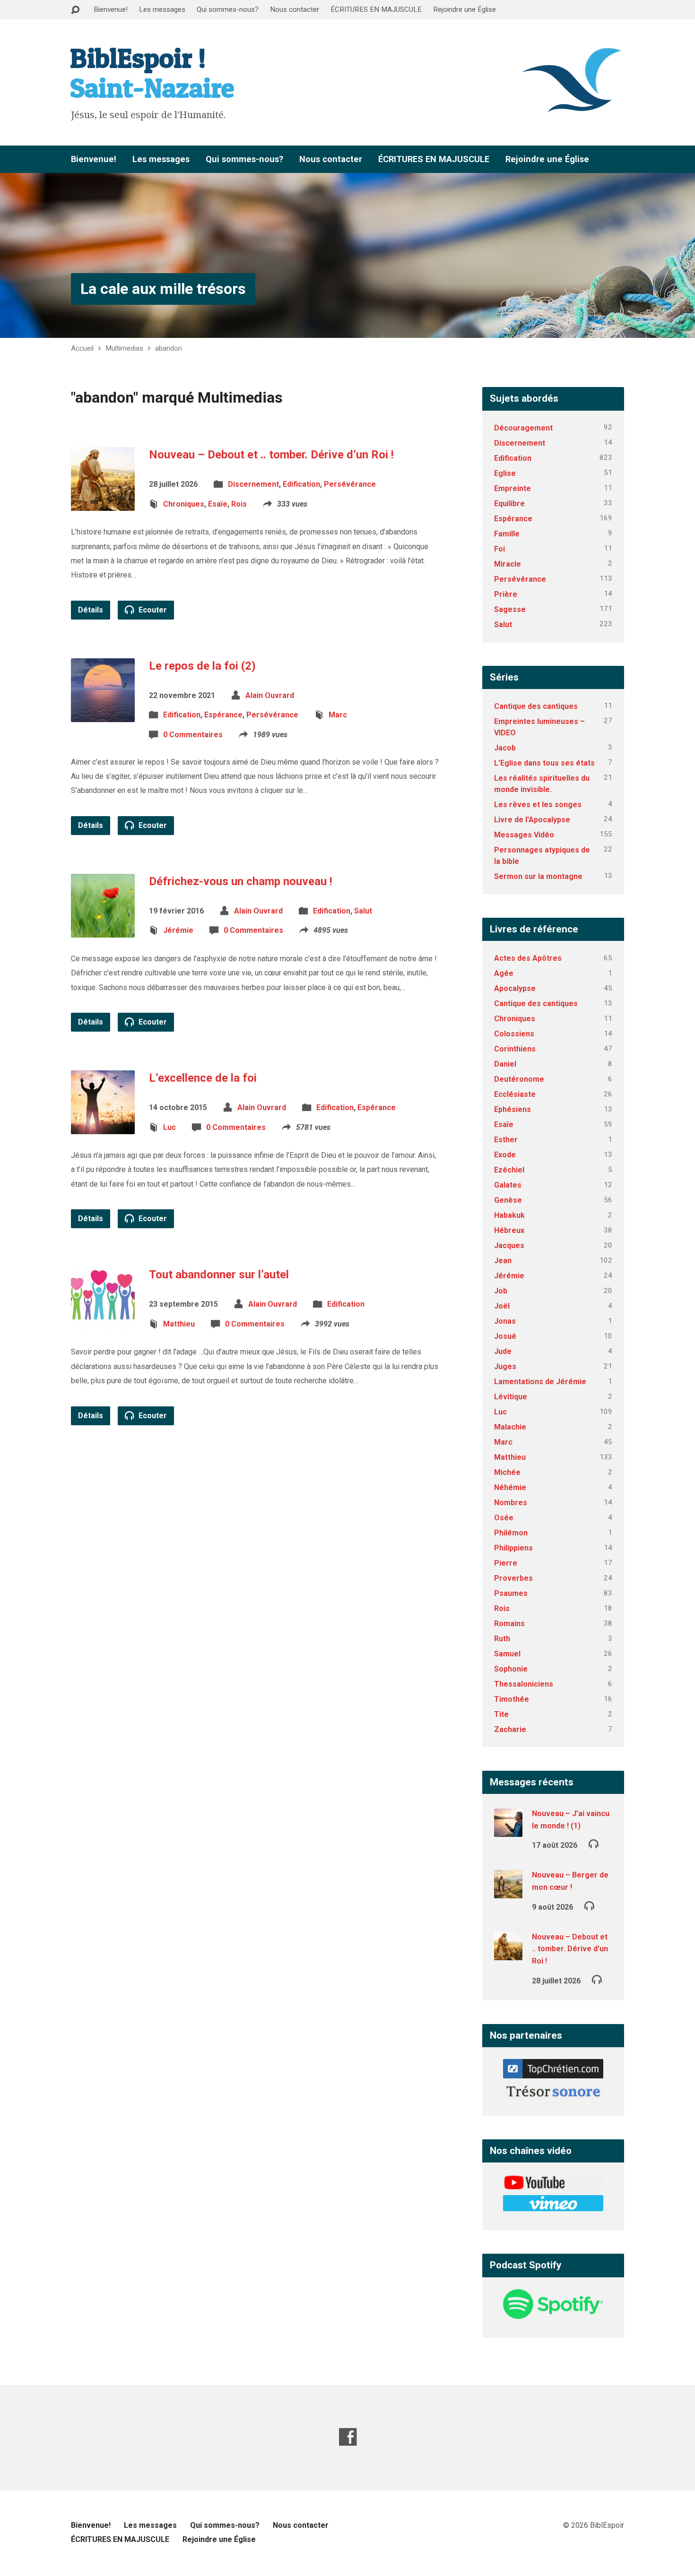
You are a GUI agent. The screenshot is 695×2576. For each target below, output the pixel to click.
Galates (508, 1185)
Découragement (523, 428)
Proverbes (513, 1578)
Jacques (509, 1245)
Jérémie (178, 930)
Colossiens (514, 1034)
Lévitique (511, 1397)
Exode (505, 1155)
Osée (504, 1518)
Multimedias (124, 348)
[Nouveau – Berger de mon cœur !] (508, 1892)
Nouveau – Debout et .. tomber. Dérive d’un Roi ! (271, 455)
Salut (363, 911)
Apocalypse (515, 988)
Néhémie (510, 1487)
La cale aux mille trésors (163, 289)
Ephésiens (513, 1109)
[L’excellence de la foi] (103, 1127)
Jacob (505, 748)
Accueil (82, 348)
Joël (502, 1306)
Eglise (505, 473)
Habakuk (509, 1215)
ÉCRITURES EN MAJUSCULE (376, 9)
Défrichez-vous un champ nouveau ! (241, 881)
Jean (503, 1261)
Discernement (253, 484)
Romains (509, 1624)
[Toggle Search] (75, 10)
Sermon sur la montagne (538, 876)
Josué (505, 1336)
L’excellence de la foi (203, 1078)
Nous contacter (295, 9)
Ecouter (152, 610)
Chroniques (184, 504)
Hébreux (509, 1230)
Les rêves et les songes (538, 805)
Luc (169, 1127)
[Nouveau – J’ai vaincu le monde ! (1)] (508, 1831)
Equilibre (509, 504)
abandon (169, 348)
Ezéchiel (509, 1170)
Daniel (505, 1064)
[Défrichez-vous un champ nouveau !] (103, 930)
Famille (507, 534)
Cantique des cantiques (536, 706)
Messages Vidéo (524, 835)
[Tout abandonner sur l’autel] (103, 1323)
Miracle (508, 564)
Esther (506, 1140)
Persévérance (350, 484)
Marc (338, 715)
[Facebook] (348, 2437)
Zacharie (510, 1729)
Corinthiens (515, 1049)
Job (501, 1291)
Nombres (511, 1503)
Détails (91, 610)
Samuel (507, 1654)
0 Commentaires (193, 735)
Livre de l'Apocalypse (532, 820)
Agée (504, 973)
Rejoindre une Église (465, 9)
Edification (301, 484)
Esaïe (218, 504)
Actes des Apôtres (528, 958)
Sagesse (510, 609)
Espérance (223, 715)
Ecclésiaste (515, 1094)
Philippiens (513, 1548)
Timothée (512, 1699)
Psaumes (511, 1593)
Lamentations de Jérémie (540, 1382)
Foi (500, 549)
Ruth (502, 1639)
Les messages (162, 9)
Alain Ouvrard (270, 695)
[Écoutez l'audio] (594, 1843)
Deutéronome (519, 1079)
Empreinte (513, 488)
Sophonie (511, 1669)
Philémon (511, 1533)
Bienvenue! (111, 9)
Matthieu (179, 1324)
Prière (506, 594)
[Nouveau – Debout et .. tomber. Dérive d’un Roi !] (103, 504)
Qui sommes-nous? (228, 9)
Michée (507, 1472)
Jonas (505, 1321)
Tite (501, 1714)
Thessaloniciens (524, 1684)
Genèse (508, 1200)
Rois (239, 504)
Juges (505, 1366)
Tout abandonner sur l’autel (219, 1275)
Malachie (510, 1427)
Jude (503, 1351)
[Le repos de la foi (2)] (103, 714)
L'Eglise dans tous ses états (544, 763)
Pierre (506, 1563)
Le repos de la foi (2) (202, 666)
